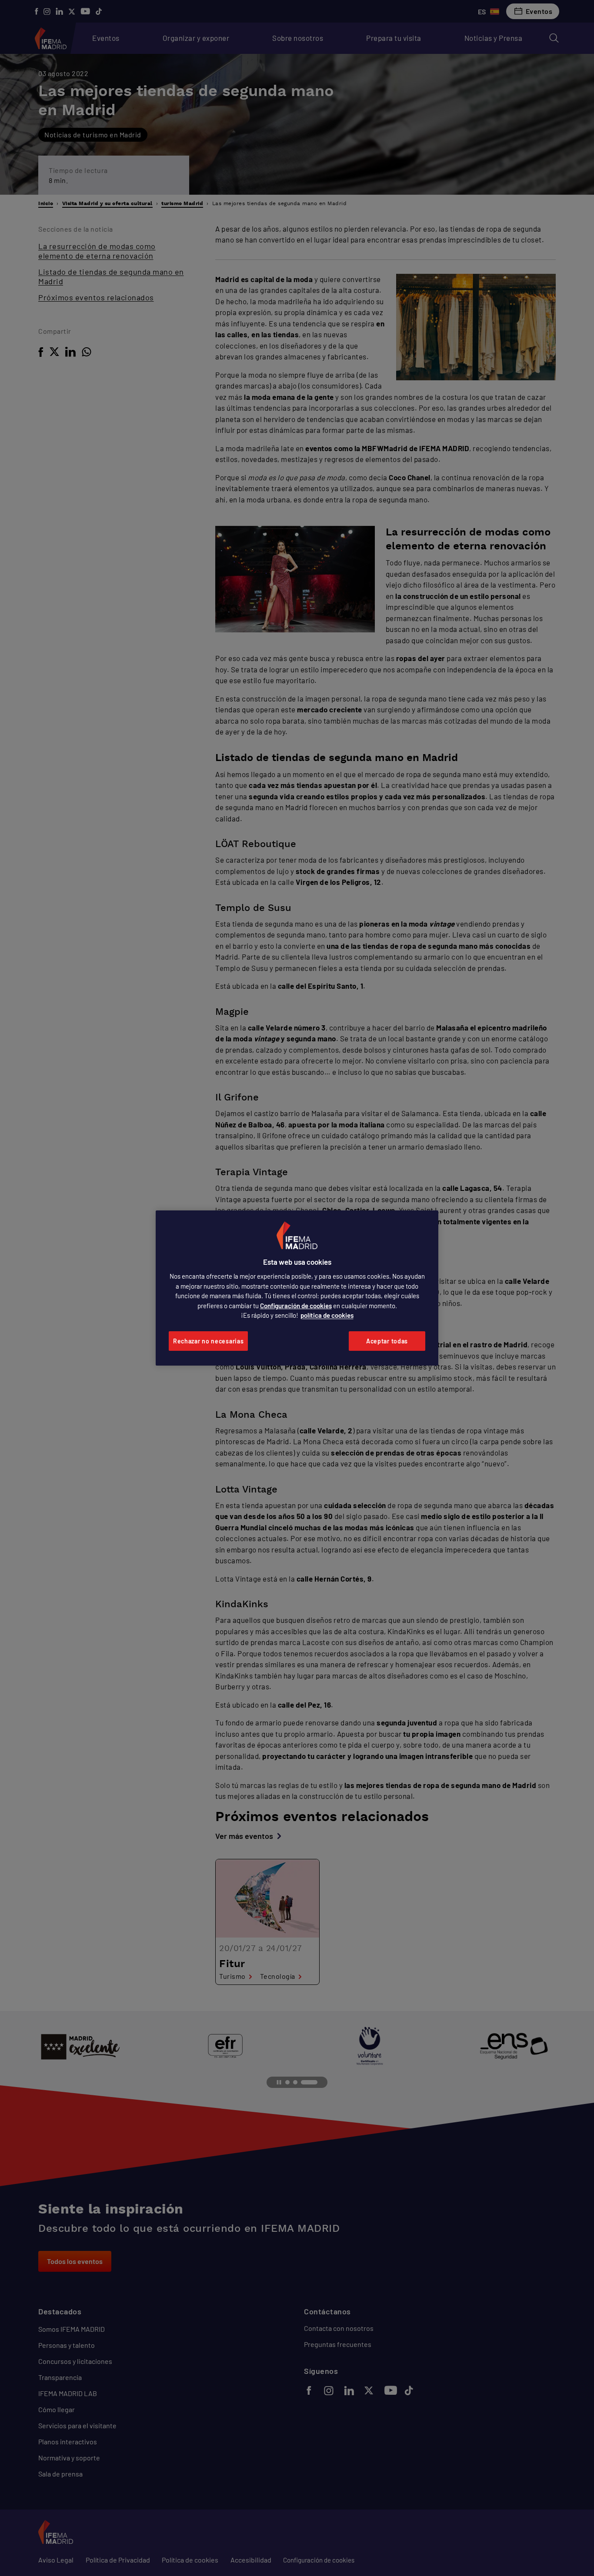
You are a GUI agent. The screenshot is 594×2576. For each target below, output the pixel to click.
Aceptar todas (387, 1341)
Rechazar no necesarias (208, 1341)
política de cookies (327, 1315)
